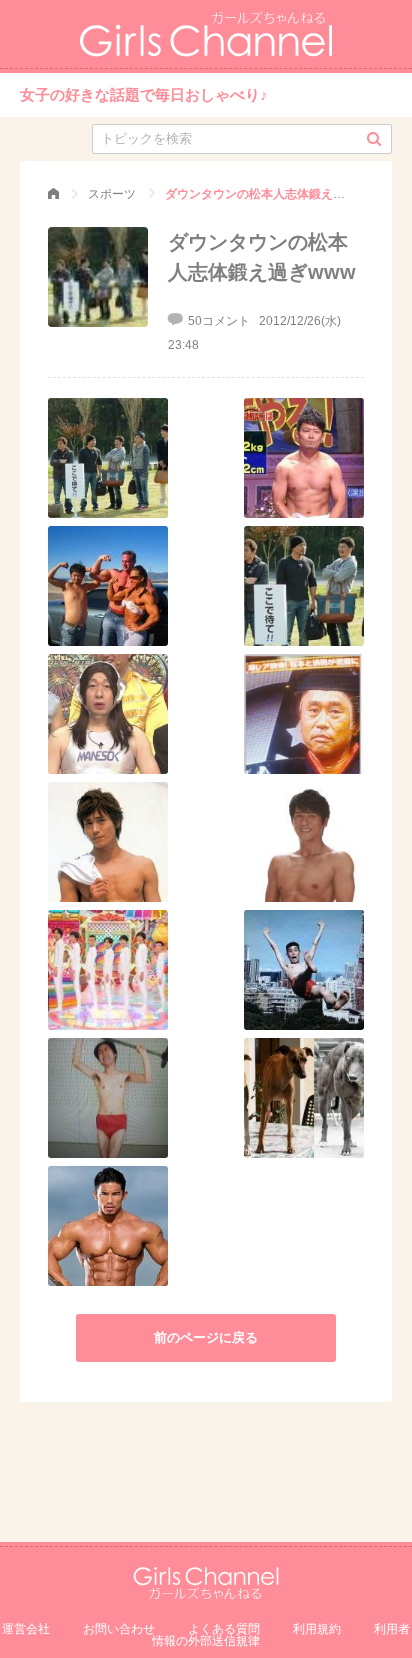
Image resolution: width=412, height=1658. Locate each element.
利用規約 (317, 1629)
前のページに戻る (206, 1337)
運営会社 (26, 1629)
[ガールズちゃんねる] (53, 194)
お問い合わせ (119, 1629)
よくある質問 (224, 1629)
